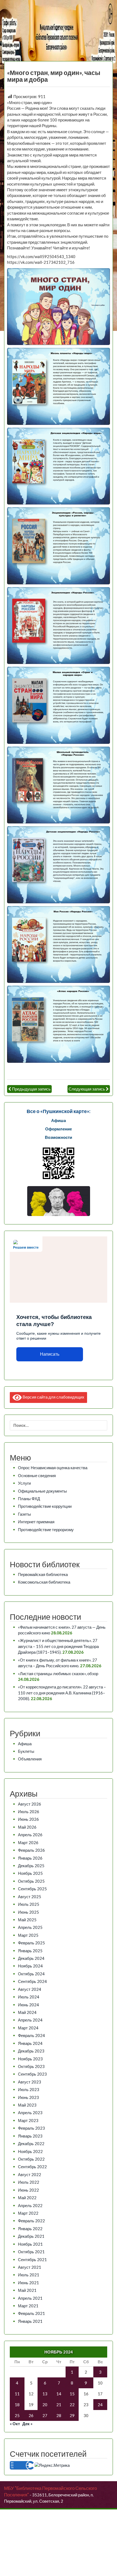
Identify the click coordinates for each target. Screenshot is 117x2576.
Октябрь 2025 (31, 1881)
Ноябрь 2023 (30, 2059)
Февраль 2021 (31, 2313)
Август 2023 (30, 2082)
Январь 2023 (30, 2136)
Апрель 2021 (30, 2298)
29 (72, 2415)
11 (17, 2394)
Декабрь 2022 (31, 2143)
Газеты (24, 1514)
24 (100, 2405)
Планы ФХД (29, 1499)
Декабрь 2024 (31, 1958)
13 (45, 2394)
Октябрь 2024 (31, 1974)
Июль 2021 (29, 2275)
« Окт (15, 2424)
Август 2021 (30, 2267)
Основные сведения (37, 1475)
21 (59, 2405)
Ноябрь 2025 (30, 1873)
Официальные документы (42, 1491)
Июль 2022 (29, 2182)
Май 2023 (27, 2105)
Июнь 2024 (28, 2005)
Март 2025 (28, 1935)
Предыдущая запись (31, 1089)
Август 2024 (30, 1989)
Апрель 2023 (30, 2113)
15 (72, 2394)
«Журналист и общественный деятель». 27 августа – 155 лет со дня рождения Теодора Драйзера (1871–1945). (58, 1646)
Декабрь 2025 (31, 1866)
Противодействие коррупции (45, 1506)
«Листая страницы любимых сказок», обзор (58, 1674)
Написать (50, 1354)
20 (45, 2405)
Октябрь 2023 (31, 2066)
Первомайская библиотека (43, 1574)
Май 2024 (27, 2012)
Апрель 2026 (30, 1835)
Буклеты (26, 1751)
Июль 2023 (29, 2089)
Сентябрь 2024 (32, 1981)
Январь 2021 (30, 2321)
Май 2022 (27, 2198)
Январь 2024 (30, 2043)
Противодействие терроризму (46, 1530)
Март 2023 (28, 2120)
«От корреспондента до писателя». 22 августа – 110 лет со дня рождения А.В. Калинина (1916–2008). (62, 1693)
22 (72, 2405)
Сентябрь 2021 (32, 2260)
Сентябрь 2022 (32, 2167)
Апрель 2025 (30, 1927)
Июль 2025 (29, 1904)
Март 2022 (28, 2213)
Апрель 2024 (30, 2020)
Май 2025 (27, 1920)
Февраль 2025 (31, 1943)
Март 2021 (28, 2306)
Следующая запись (87, 1089)
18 (17, 2405)
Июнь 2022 (28, 2190)
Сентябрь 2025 (32, 1889)
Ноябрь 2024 (30, 1966)
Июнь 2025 (28, 1912)
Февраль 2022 (31, 2221)
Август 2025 (30, 1897)
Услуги (24, 1483)
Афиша (25, 1744)
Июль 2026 (29, 1812)
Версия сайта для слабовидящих (53, 1397)
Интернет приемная (36, 1522)
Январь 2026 (30, 1858)
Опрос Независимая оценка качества (53, 1468)
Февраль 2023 (31, 2128)
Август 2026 (30, 1804)
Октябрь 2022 (31, 2159)
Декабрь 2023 (31, 2051)
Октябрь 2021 (31, 2252)
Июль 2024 (29, 1997)
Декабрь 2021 (31, 2236)
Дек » (27, 2424)
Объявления (30, 1759)
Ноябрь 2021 (30, 2244)
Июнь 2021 (28, 2283)
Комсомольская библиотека (44, 1582)
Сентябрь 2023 (32, 2074)
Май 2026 (27, 1827)
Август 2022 (30, 2174)
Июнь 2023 (28, 2097)
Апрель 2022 (30, 2205)
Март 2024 (28, 2028)
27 (45, 2415)
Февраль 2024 (31, 2035)
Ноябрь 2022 (30, 2151)
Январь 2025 (30, 1951)
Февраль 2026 (31, 1850)
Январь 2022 (30, 2229)
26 (31, 2415)
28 (59, 2415)
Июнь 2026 (28, 1819)
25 (17, 2415)
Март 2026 (28, 1842)
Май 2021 (27, 2290)
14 (59, 2394)
